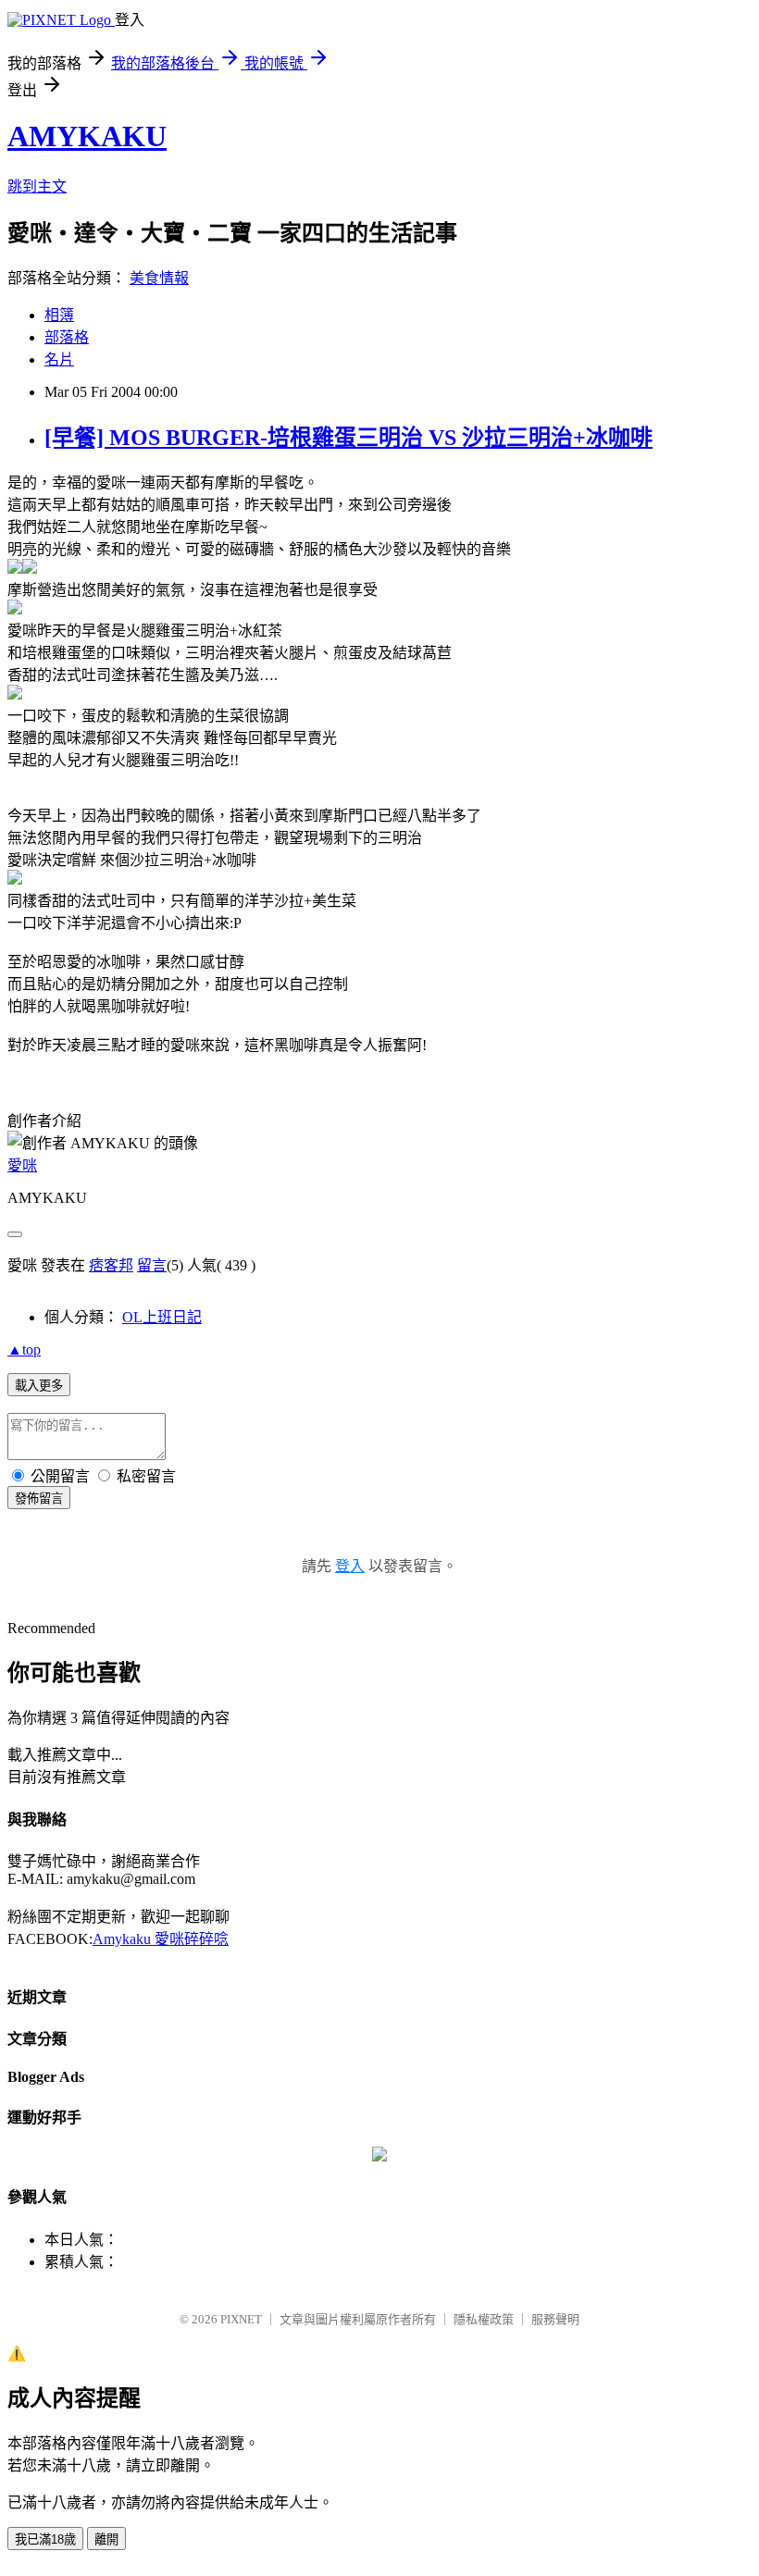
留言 (152, 1265)
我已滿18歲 (45, 2539)
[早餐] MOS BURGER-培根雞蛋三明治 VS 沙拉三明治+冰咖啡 (348, 438)
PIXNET (241, 2319)
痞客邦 (111, 1265)
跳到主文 (37, 186)
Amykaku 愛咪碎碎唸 (161, 1939)
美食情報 (159, 278)
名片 (59, 359)
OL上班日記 (162, 1317)
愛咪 (22, 1165)
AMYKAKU (87, 136)
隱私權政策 (484, 2319)
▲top (24, 1350)
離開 (106, 2539)
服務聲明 (555, 2319)
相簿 (59, 315)
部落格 (67, 337)
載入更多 (39, 1386)
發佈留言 (39, 1499)
